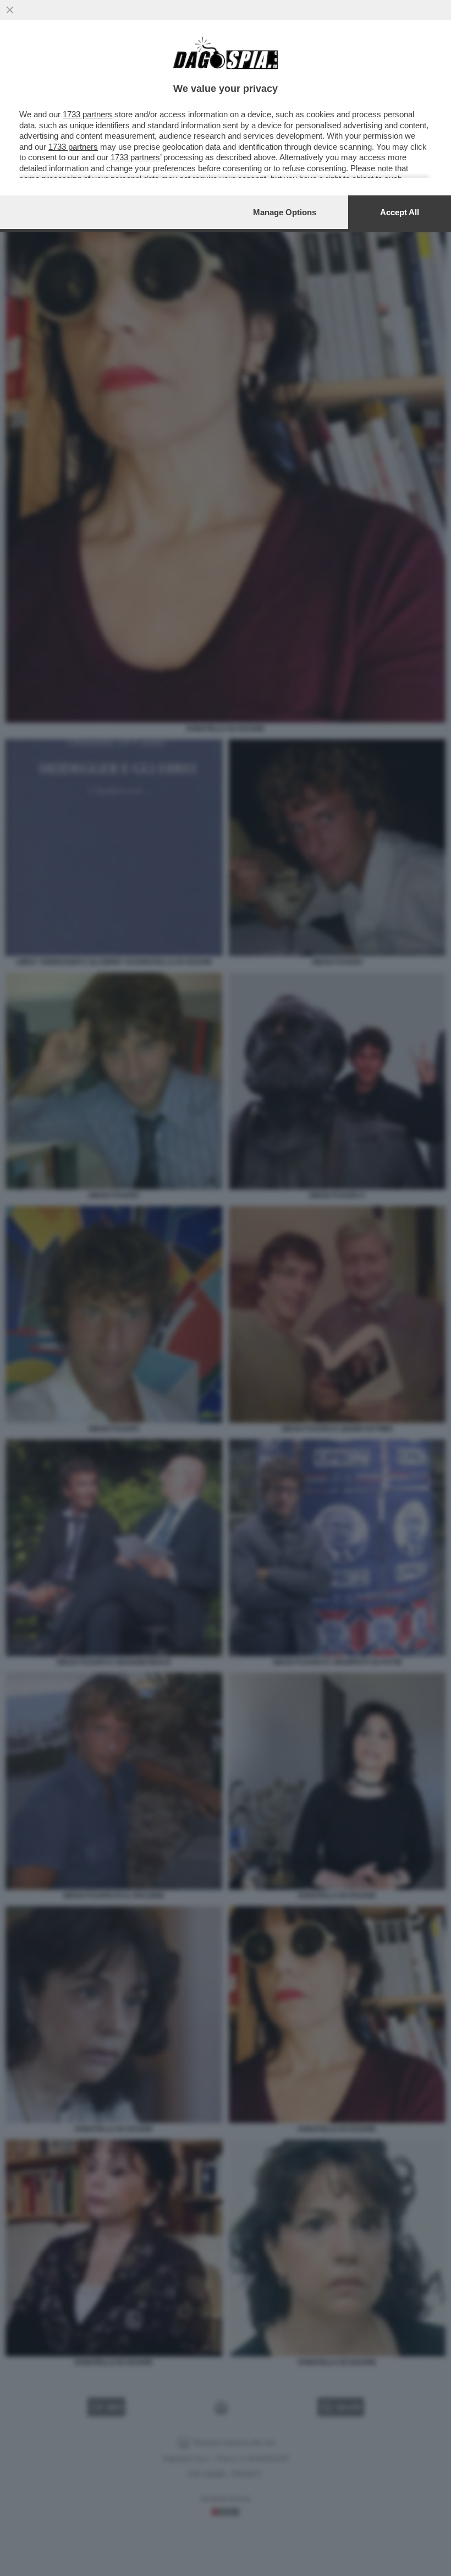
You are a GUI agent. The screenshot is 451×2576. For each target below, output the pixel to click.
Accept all (400, 212)
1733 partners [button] (87, 114)
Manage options (285, 212)
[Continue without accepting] (10, 10)
